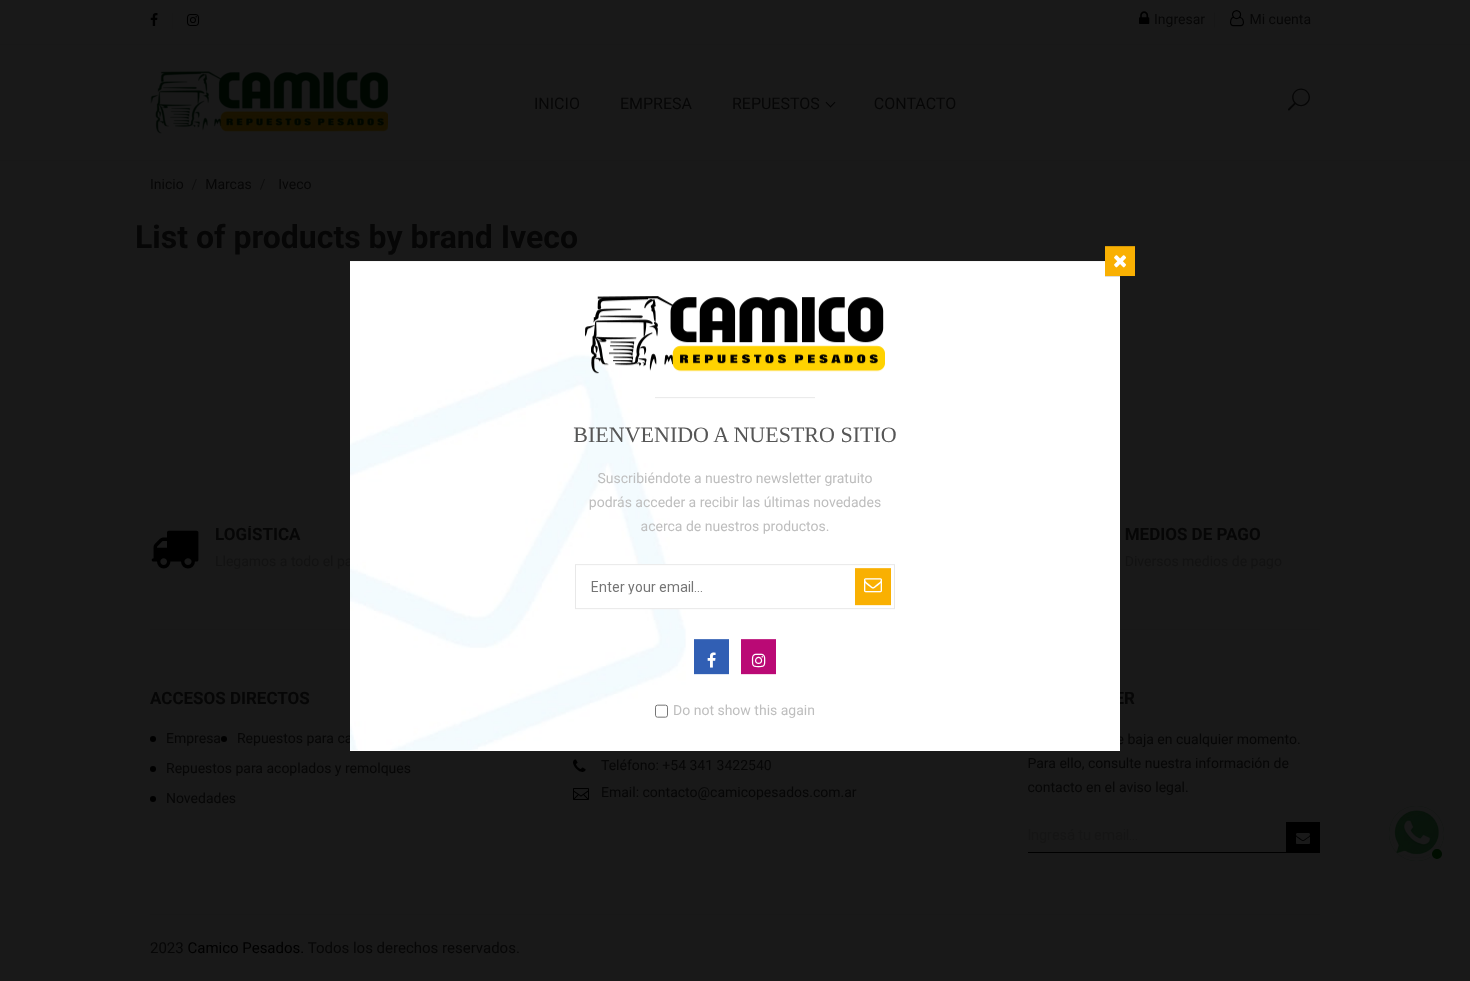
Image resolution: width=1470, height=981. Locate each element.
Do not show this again (744, 710)
